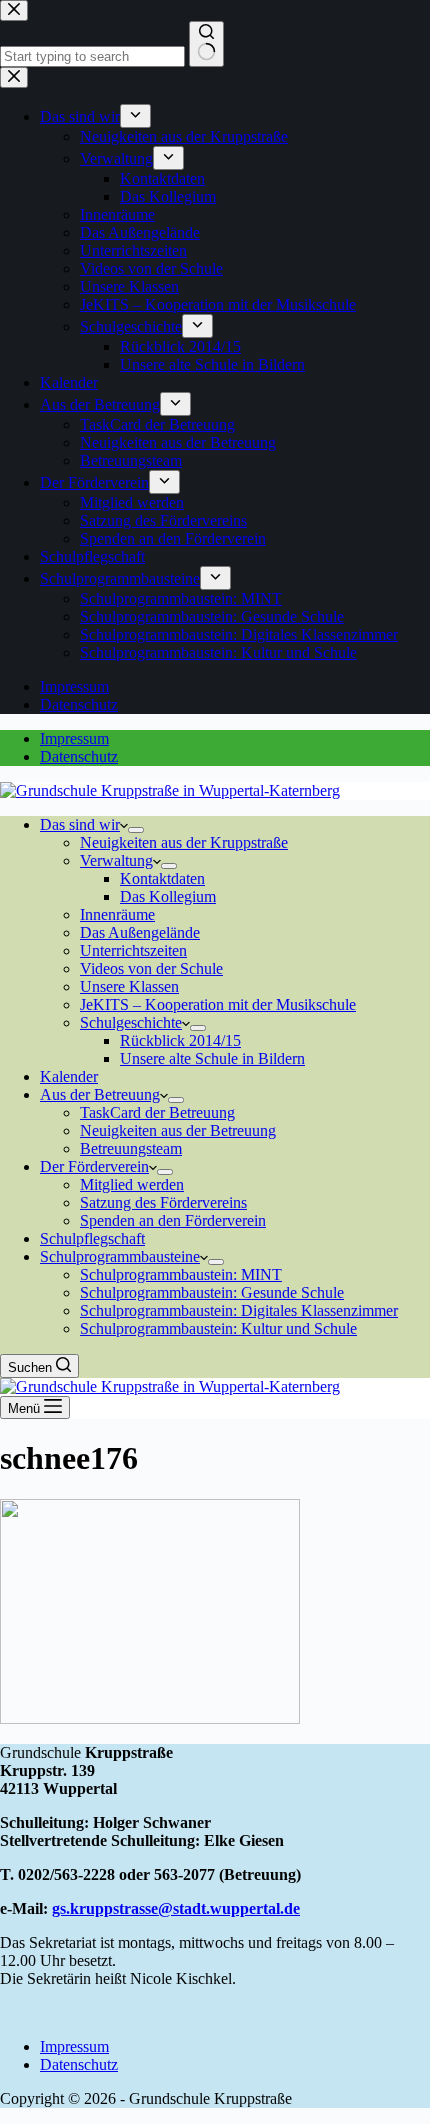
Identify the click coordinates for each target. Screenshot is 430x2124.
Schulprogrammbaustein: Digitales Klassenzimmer (239, 1310)
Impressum (74, 738)
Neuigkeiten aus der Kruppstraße (184, 842)
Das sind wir (80, 824)
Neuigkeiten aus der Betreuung (178, 1130)
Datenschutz (79, 756)
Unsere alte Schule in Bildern (212, 1058)
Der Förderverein (94, 1166)
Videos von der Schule (151, 968)
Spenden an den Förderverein (173, 1220)
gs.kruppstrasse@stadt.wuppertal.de (176, 1908)
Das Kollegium (168, 896)
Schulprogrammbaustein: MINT (181, 1274)
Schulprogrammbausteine (120, 1256)
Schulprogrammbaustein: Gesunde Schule (212, 1292)
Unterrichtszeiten (133, 950)
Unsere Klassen (129, 986)
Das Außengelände (140, 932)
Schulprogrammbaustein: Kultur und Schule (218, 1328)
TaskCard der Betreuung (157, 1112)
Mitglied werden (132, 1184)
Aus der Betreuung (100, 1094)
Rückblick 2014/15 (180, 1040)
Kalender (69, 1076)
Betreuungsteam (131, 1148)
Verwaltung (116, 860)
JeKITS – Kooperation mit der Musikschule (218, 1004)
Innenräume (117, 914)
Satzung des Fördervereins (163, 1202)
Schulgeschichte (131, 1022)
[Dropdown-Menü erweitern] (136, 830)
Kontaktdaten (162, 878)
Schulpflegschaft (92, 1238)
